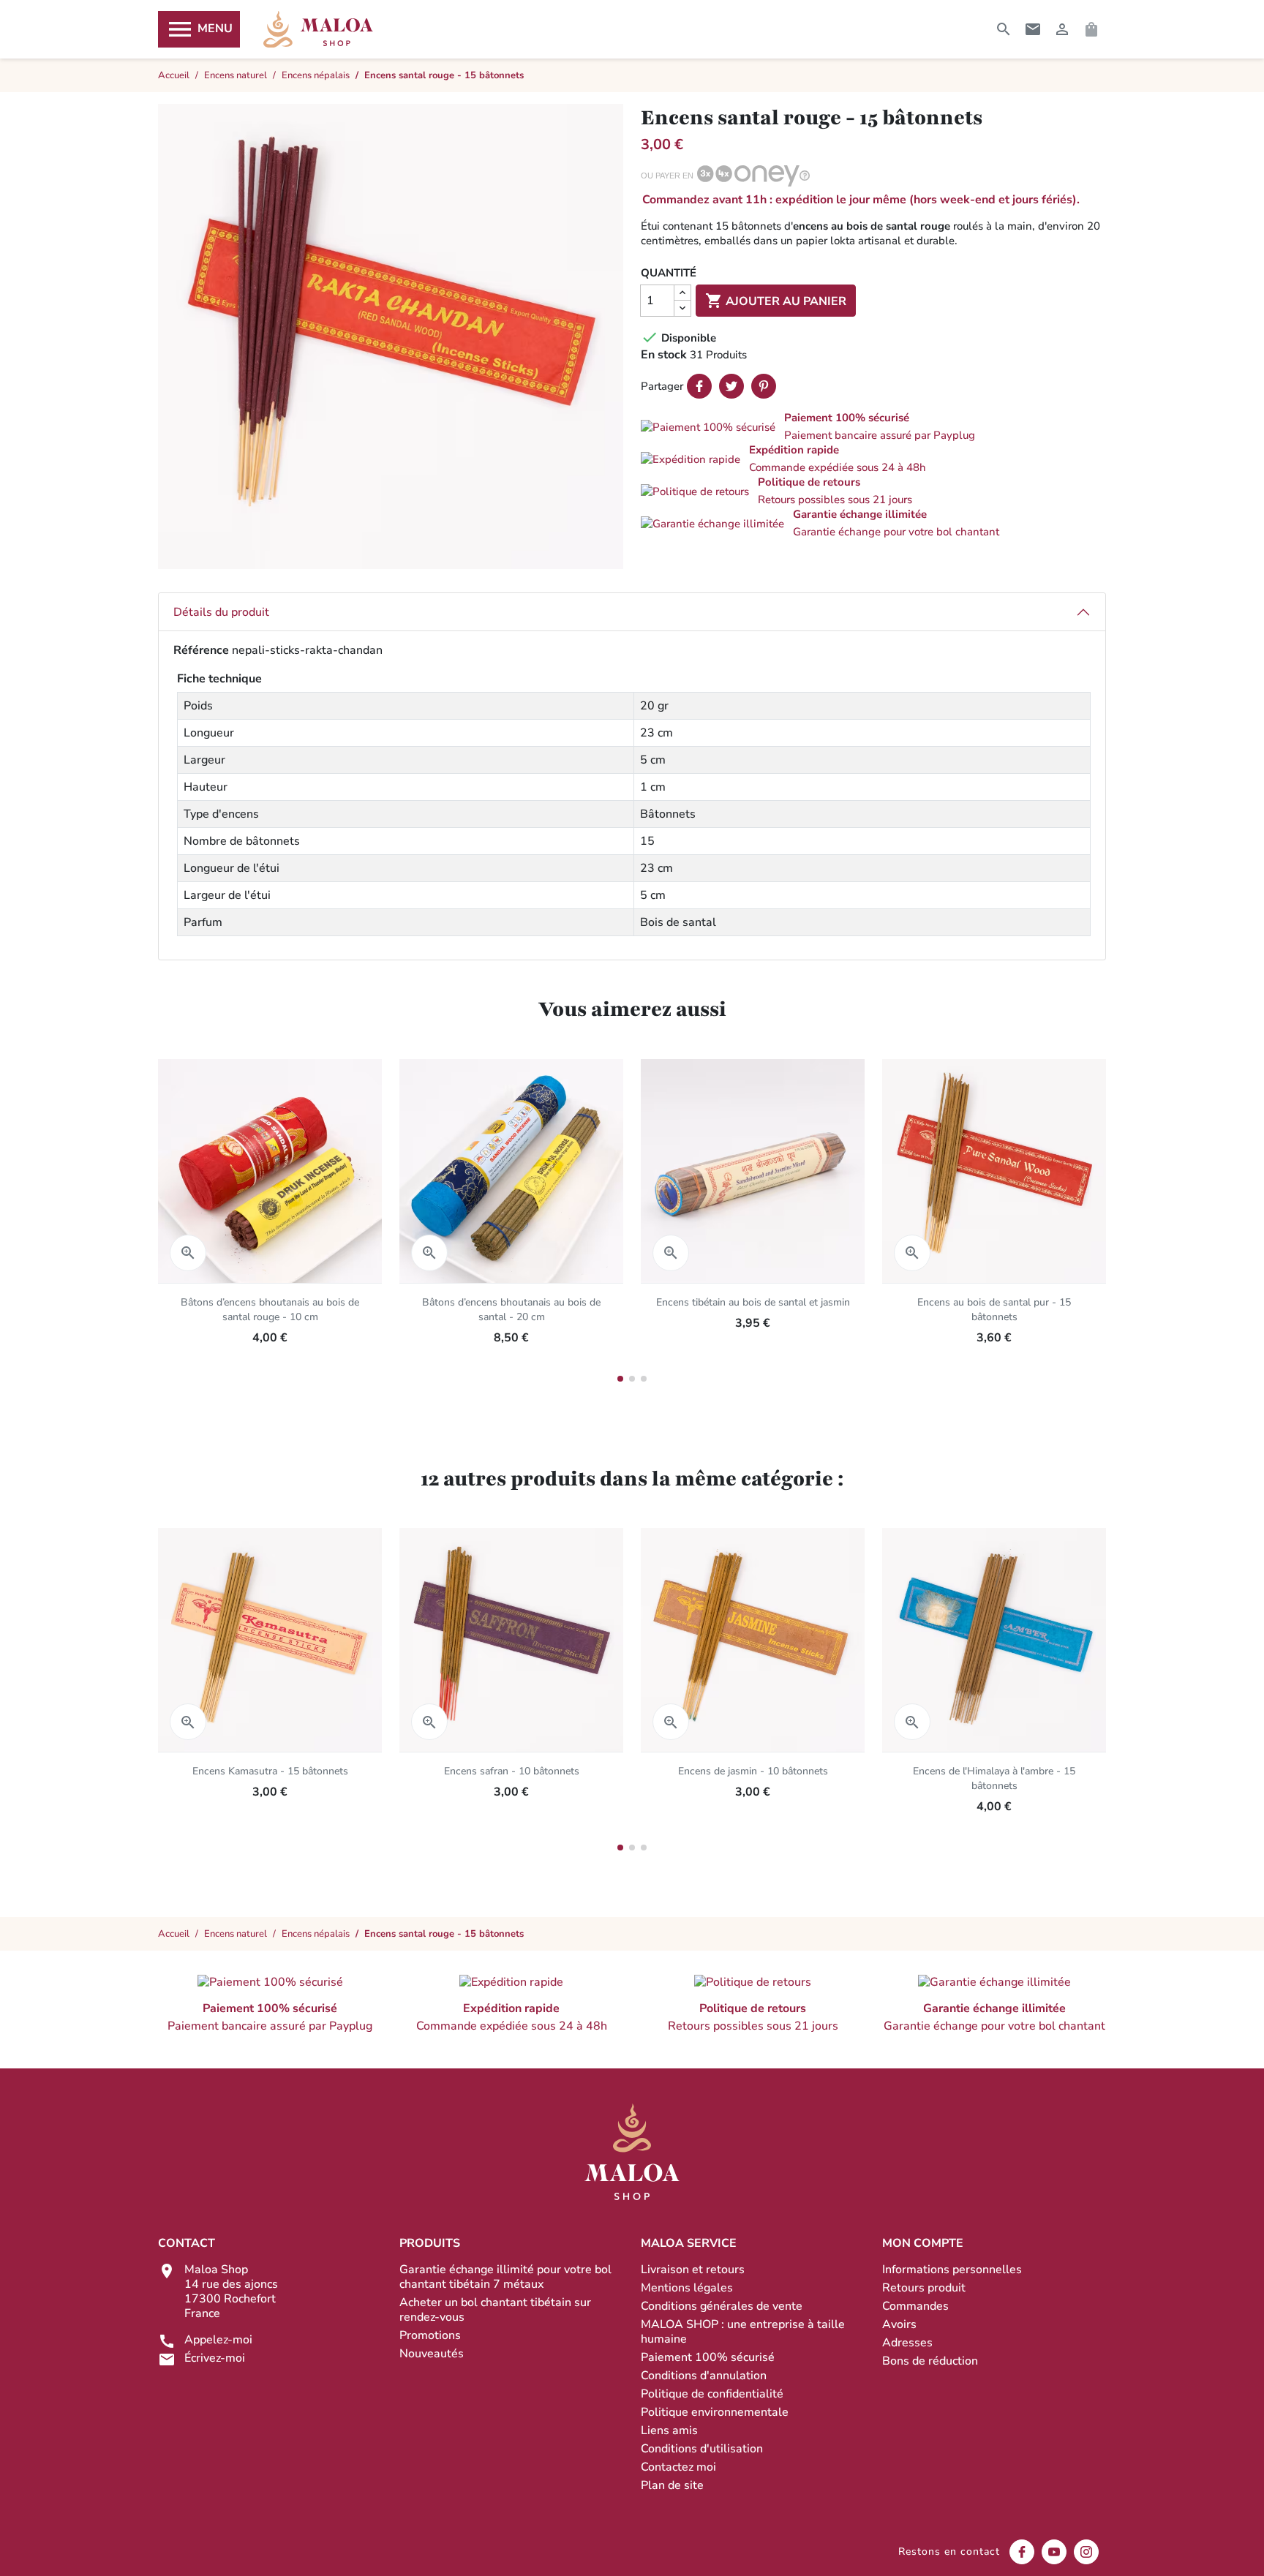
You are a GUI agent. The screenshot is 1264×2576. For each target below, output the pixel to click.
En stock (664, 355)
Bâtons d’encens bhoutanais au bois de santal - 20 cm (511, 1310)
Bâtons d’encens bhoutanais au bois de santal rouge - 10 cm (270, 1310)
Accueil (174, 1934)
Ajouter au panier (776, 301)
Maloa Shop (318, 29)
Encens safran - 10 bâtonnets (512, 1771)
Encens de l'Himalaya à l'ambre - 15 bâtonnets (994, 1778)
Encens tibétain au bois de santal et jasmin (753, 1302)
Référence (201, 650)
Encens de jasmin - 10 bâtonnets (753, 1771)
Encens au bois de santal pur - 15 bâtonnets (994, 1310)
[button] (873, 426)
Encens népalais (316, 1934)
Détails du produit (221, 612)
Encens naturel (236, 1934)
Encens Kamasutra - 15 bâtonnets (270, 1771)
